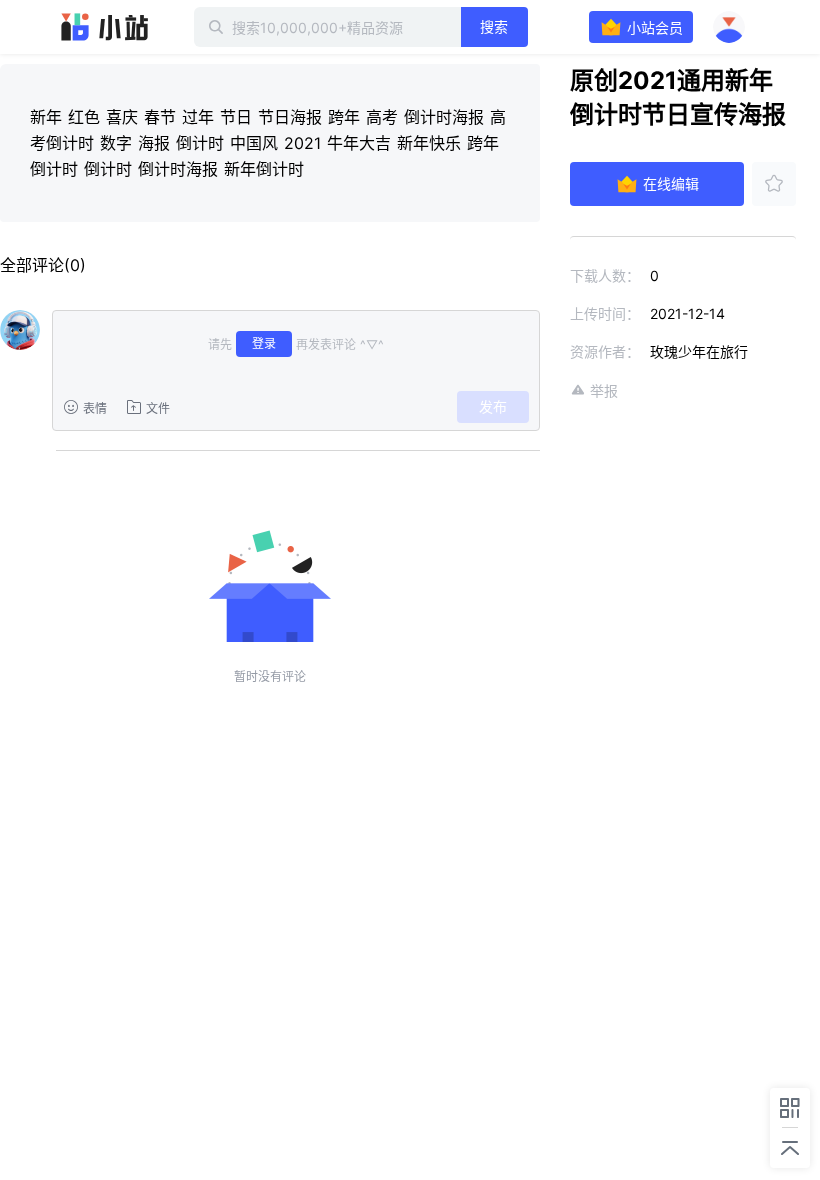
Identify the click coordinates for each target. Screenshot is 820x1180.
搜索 (494, 26)
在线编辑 (671, 183)
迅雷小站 (105, 27)
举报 (604, 390)
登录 (264, 343)
